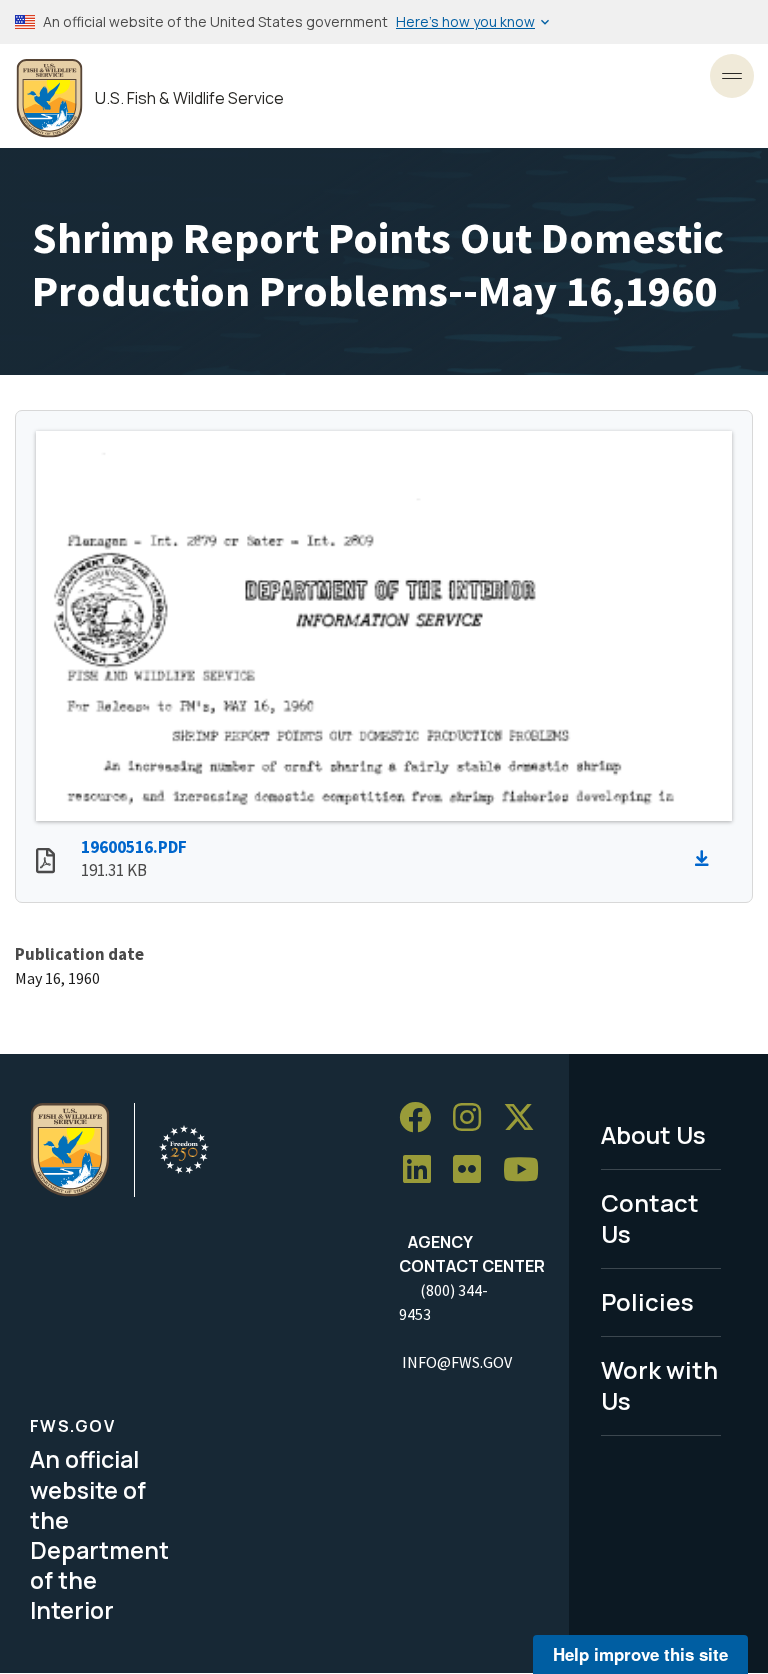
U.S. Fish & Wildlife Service (189, 98)
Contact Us (650, 1218)
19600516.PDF (134, 847)
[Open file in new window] (45, 863)
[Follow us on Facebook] (422, 1117)
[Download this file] (707, 859)
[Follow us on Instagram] (474, 1117)
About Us (653, 1134)
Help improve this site (640, 1654)
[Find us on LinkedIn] (424, 1169)
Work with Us (659, 1385)
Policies (647, 1301)
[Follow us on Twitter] (526, 1117)
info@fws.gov (457, 1362)
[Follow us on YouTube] (528, 1169)
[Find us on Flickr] (474, 1169)
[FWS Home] (49, 98)
